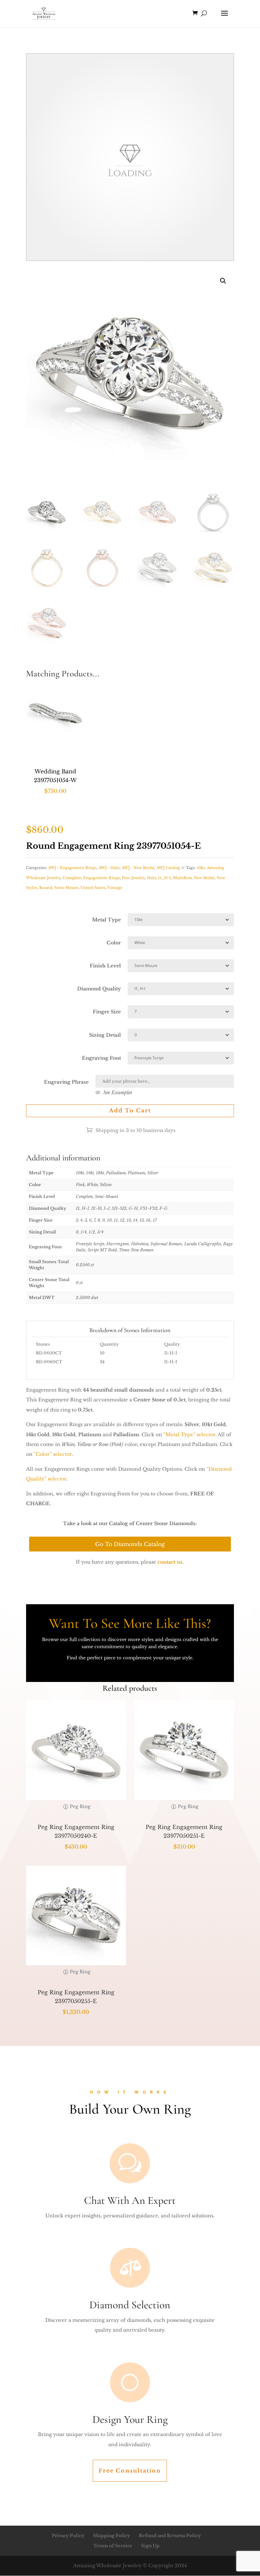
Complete (72, 878)
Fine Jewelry (133, 878)
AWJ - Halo (109, 868)
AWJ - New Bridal (138, 868)
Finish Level (105, 966)
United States (93, 888)
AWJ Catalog (168, 868)
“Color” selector (53, 1454)
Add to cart (130, 1110)
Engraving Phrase (66, 1082)
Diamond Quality (99, 989)
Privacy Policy (68, 2536)
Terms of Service (113, 2546)
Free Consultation (130, 2471)
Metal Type (106, 920)
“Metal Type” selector (189, 1435)
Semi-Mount (66, 888)
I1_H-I (165, 878)
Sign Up (150, 2546)
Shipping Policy (112, 2536)
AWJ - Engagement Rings (72, 868)
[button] (223, 281)
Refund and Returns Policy (170, 2536)
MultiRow (182, 878)
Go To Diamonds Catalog (130, 1544)
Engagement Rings (102, 878)
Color (114, 943)
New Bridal (204, 878)
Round (46, 888)
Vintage (115, 888)
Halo (151, 878)
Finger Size (107, 1012)
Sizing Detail (105, 1035)
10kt (201, 868)
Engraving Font (101, 1058)
